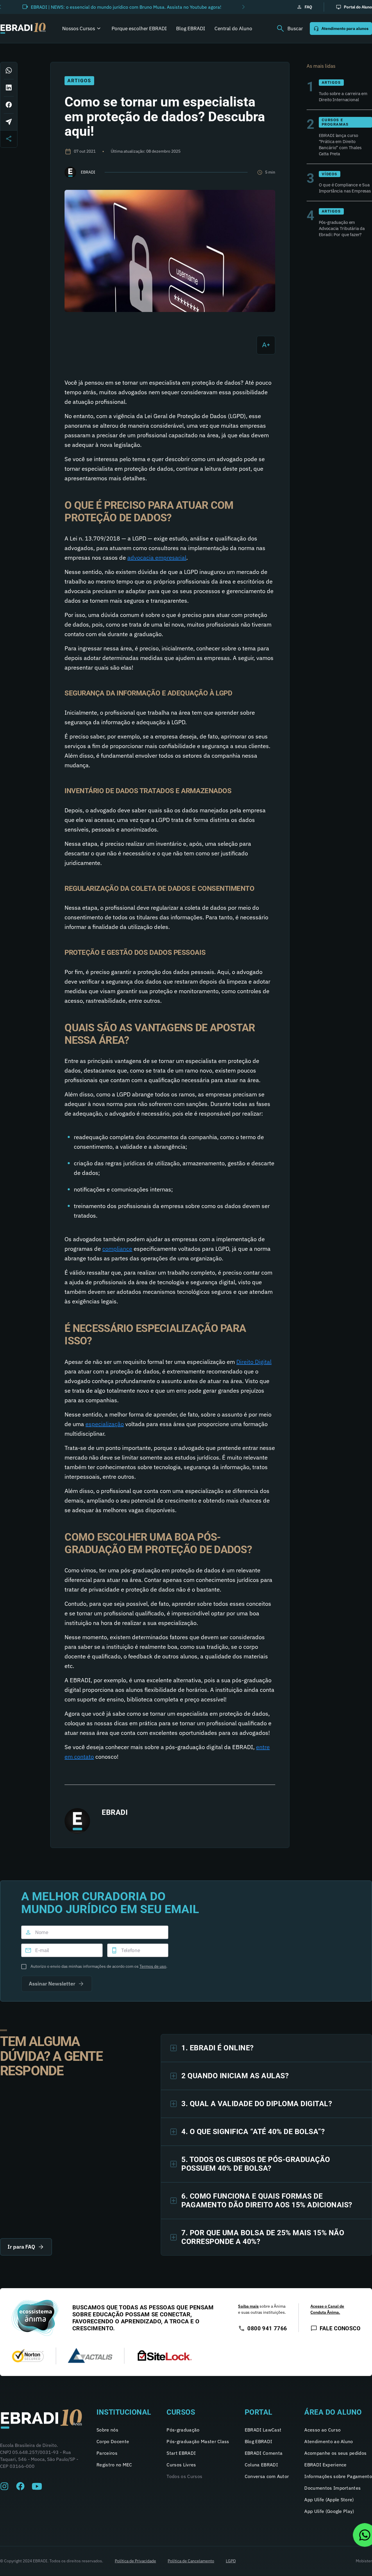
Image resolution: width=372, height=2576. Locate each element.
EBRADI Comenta (264, 2453)
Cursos (181, 2412)
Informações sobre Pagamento (338, 2476)
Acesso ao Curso (322, 2430)
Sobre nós (107, 2430)
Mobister (364, 2561)
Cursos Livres (181, 2465)
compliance (117, 1249)
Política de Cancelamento (191, 2561)
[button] (243, 7)
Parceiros (107, 2453)
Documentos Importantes (332, 2488)
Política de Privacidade (135, 2561)
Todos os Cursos (184, 2476)
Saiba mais (248, 2306)
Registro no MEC (114, 2465)
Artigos (79, 81)
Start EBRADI (181, 2453)
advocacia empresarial (157, 558)
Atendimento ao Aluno (329, 2441)
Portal (259, 2412)
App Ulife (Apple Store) (329, 2500)
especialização (105, 1424)
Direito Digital (254, 1362)
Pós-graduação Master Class (198, 2441)
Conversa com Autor (267, 2476)
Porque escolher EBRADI (139, 28)
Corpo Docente (113, 2441)
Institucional (124, 2412)
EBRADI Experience (325, 2465)
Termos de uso (153, 1966)
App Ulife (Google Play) (329, 2511)
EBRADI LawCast (263, 2430)
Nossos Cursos (79, 28)
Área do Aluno (333, 2412)
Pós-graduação (183, 2430)
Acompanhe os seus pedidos (335, 2453)
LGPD (231, 2561)
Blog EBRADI (191, 28)
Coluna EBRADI (261, 2465)
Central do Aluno (233, 28)
